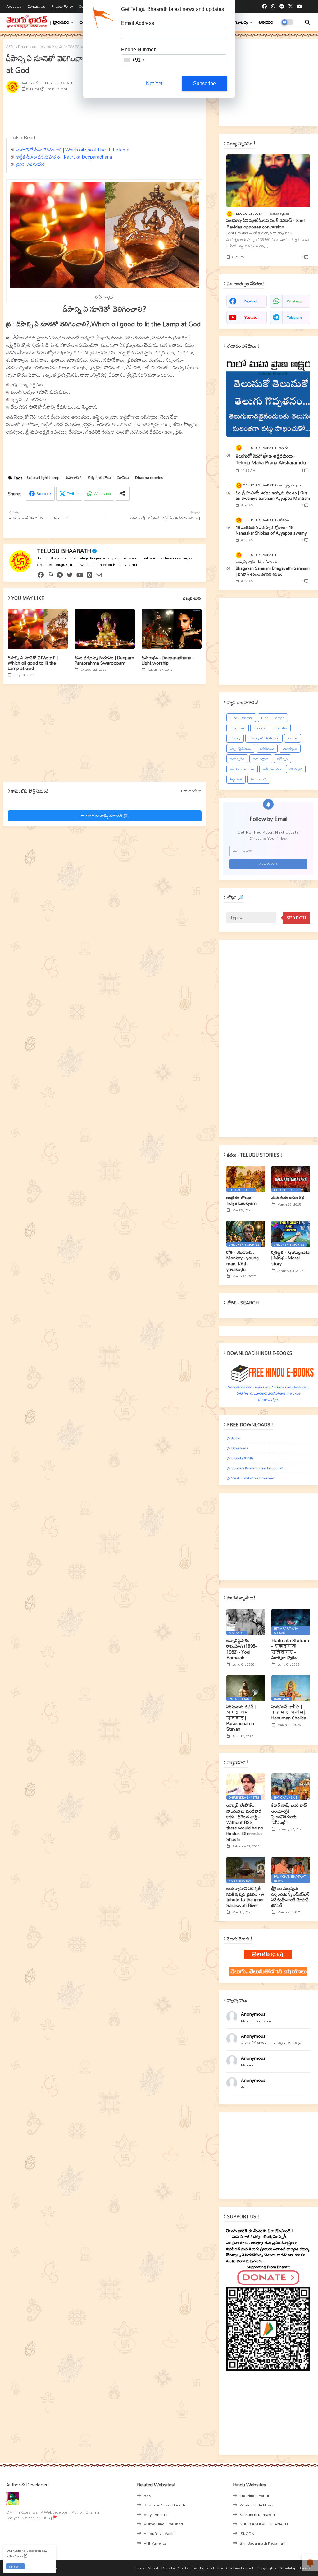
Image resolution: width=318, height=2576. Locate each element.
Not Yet (154, 83)
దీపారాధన (74, 478)
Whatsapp (102, 493)
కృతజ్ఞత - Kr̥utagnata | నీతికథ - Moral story (291, 1258)
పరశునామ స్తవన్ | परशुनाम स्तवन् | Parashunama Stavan (241, 1718)
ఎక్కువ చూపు (192, 598)
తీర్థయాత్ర (236, 779)
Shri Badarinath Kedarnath (263, 2543)
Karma (293, 738)
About (153, 2568)
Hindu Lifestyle (273, 718)
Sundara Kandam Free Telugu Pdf (257, 1468)
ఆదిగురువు (267, 748)
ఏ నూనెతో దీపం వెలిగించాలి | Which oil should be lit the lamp (73, 149)
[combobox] (134, 60)
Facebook (44, 493)
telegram (294, 317)
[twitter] (70, 575)
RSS (148, 2495)
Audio (236, 1438)
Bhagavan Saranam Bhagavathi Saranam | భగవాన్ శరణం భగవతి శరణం (273, 571)
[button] (307, 22)
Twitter (73, 493)
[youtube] (299, 7)
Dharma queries (32, 47)
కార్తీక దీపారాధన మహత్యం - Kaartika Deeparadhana (64, 157)
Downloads (240, 1448)
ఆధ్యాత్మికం (290, 748)
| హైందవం (60, 22)
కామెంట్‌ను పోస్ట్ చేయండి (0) (105, 816)
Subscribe (205, 83)
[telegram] (282, 7)
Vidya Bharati (156, 2514)
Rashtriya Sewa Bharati (164, 2505)
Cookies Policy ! (240, 2568)
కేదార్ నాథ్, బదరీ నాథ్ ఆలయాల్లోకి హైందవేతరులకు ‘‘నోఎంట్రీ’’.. (289, 1814)
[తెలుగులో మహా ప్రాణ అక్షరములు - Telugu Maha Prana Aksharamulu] (268, 397)
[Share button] (123, 494)
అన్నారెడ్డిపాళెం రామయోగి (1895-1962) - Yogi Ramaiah (241, 1649)
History (235, 738)
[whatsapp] (273, 7)
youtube (251, 317)
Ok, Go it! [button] (15, 2567)
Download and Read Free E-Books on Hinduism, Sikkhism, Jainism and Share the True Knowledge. (268, 1393)
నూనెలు (123, 478)
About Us (14, 6)
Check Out (15, 2555)
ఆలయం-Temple (242, 769)
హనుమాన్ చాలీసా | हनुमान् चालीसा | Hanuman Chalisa (289, 1712)
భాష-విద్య (240, 22)
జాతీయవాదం (272, 769)
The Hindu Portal (254, 2495)
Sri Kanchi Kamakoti (257, 2514)
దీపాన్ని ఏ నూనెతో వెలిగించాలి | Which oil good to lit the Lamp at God (33, 663)
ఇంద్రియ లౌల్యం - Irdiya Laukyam (241, 1200)
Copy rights (267, 2568)
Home (139, 2568)
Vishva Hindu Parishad (163, 2524)
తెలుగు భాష (259, 779)
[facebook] (264, 7)
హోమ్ (10, 47)
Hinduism (238, 728)
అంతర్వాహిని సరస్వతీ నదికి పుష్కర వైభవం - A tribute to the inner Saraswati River (245, 1897)
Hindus (259, 728)
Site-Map (288, 2568)
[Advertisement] (157, 116)
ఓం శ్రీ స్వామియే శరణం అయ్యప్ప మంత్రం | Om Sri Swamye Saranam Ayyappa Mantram (273, 495)
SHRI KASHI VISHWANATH (264, 2524)
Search (296, 918)
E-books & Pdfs (242, 1458)
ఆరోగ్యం (282, 759)
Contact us (37, 6)
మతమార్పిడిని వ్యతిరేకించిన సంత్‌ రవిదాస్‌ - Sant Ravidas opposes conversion (266, 223)
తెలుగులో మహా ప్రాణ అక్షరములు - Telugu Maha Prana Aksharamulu (271, 459)
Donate (168, 2568)
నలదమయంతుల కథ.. (289, 1198)
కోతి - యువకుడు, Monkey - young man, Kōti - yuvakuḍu (243, 1261)
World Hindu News (257, 2505)
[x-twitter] (291, 7)
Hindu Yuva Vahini (160, 2533)
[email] (99, 575)
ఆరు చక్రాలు (261, 759)
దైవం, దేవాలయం (31, 164)
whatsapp (295, 301)
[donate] (90, 575)
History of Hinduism (264, 738)
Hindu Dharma (241, 718)
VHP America (155, 2543)
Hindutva (280, 728)
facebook (251, 301)
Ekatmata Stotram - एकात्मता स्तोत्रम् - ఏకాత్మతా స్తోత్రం (290, 1649)
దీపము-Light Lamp (43, 478)
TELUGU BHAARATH (64, 551)
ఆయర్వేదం (237, 759)
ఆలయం (266, 22)
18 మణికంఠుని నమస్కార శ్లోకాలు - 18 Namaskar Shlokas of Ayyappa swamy (271, 530)
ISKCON (247, 2533)
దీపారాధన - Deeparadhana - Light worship (168, 660)
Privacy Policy (63, 6)
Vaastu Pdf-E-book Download (253, 1478)
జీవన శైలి (296, 769)
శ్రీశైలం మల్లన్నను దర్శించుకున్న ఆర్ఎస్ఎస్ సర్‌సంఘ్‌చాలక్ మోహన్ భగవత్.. (291, 1897)
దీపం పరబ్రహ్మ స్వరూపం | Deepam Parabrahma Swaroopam (104, 660)
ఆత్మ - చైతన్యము (241, 748)
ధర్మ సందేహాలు (99, 478)
